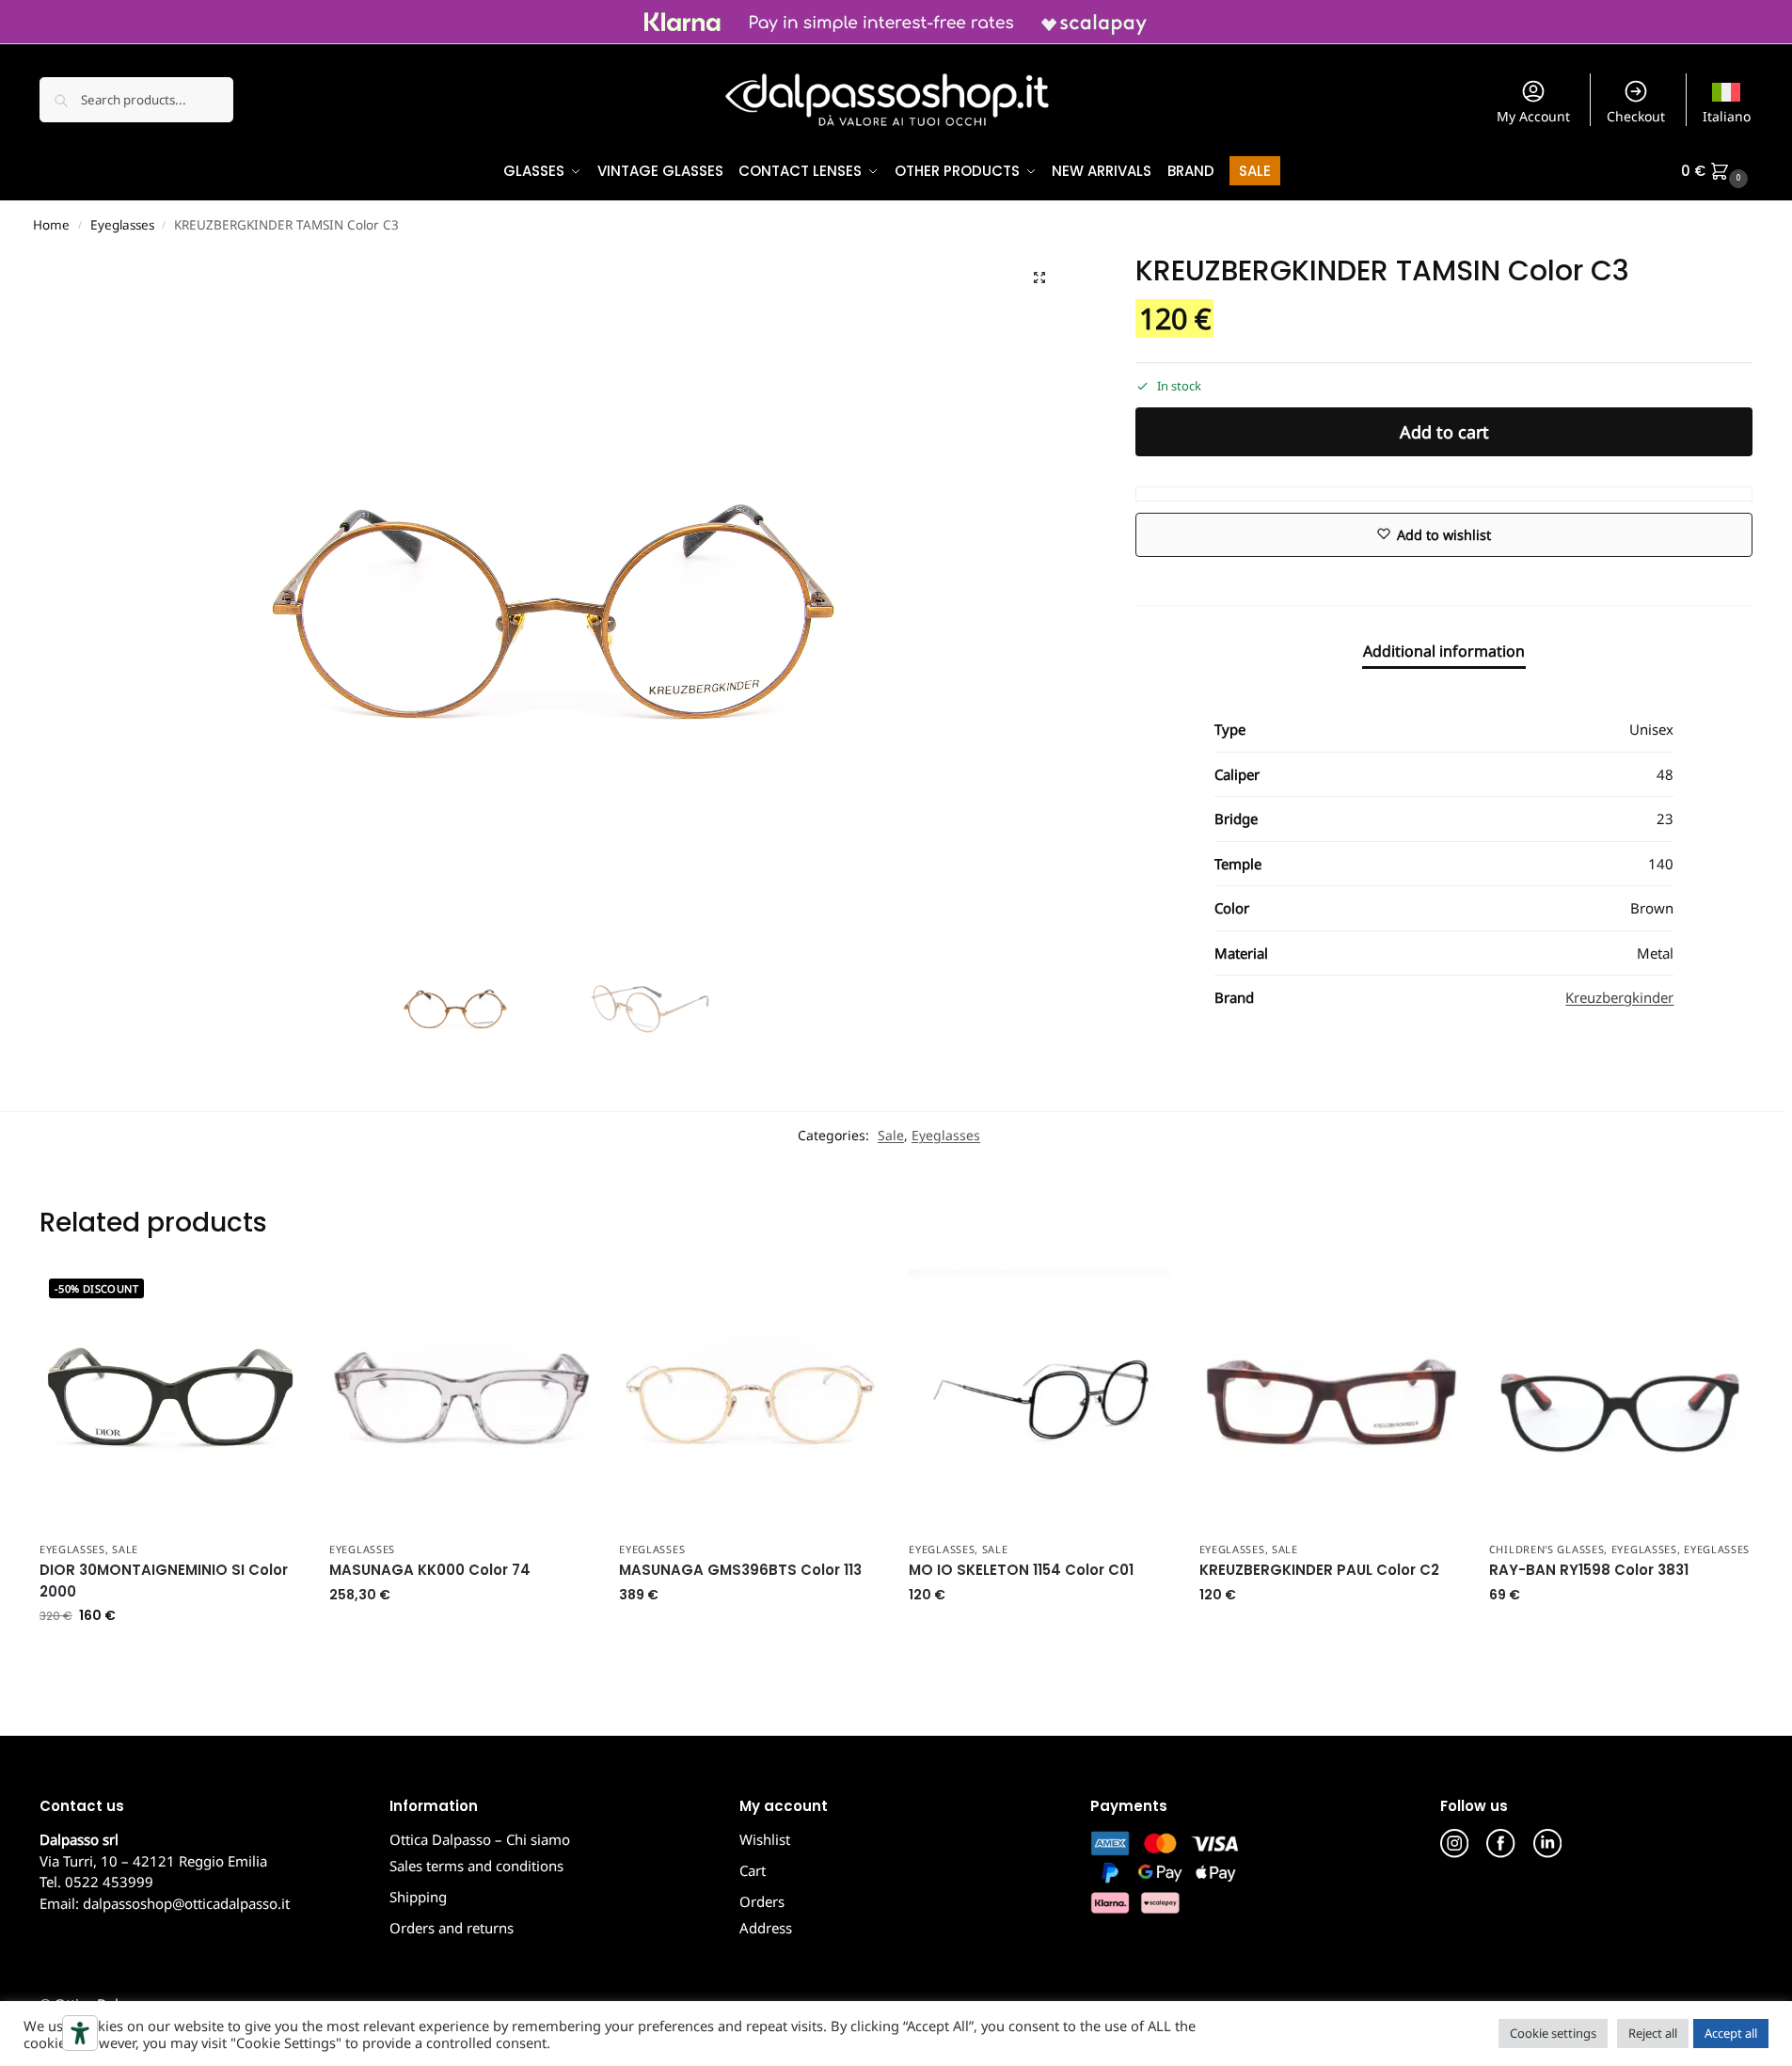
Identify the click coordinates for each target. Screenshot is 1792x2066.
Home (51, 225)
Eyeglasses (122, 225)
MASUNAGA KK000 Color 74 (430, 1570)
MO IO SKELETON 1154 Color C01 (1021, 1570)
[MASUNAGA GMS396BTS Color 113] (750, 1400)
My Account (1533, 116)
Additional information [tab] (1444, 651)
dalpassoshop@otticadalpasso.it (186, 1903)
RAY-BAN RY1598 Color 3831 (1589, 1570)
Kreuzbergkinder (1619, 997)
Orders (762, 1901)
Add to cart (1444, 432)
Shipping (418, 1897)
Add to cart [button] (170, 1655)
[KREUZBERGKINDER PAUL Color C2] (1330, 1400)
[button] (1717, 171)
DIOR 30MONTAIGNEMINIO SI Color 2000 (164, 1581)
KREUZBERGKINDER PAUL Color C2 (1319, 1570)
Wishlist (765, 1839)
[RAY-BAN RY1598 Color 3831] (1620, 1400)
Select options (1620, 1635)
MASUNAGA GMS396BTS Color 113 (740, 1570)
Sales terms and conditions (476, 1866)
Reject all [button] (1653, 2033)
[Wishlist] (273, 1297)
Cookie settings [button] (1553, 2033)
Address (766, 1928)
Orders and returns (452, 1928)
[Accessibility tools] (80, 2033)
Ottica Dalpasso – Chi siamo (480, 1839)
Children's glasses (1547, 1549)
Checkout (1636, 116)
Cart (753, 1870)
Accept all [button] (1731, 2033)
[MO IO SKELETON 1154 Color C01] (1039, 1400)
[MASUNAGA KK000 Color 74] (460, 1400)
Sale (891, 1135)
